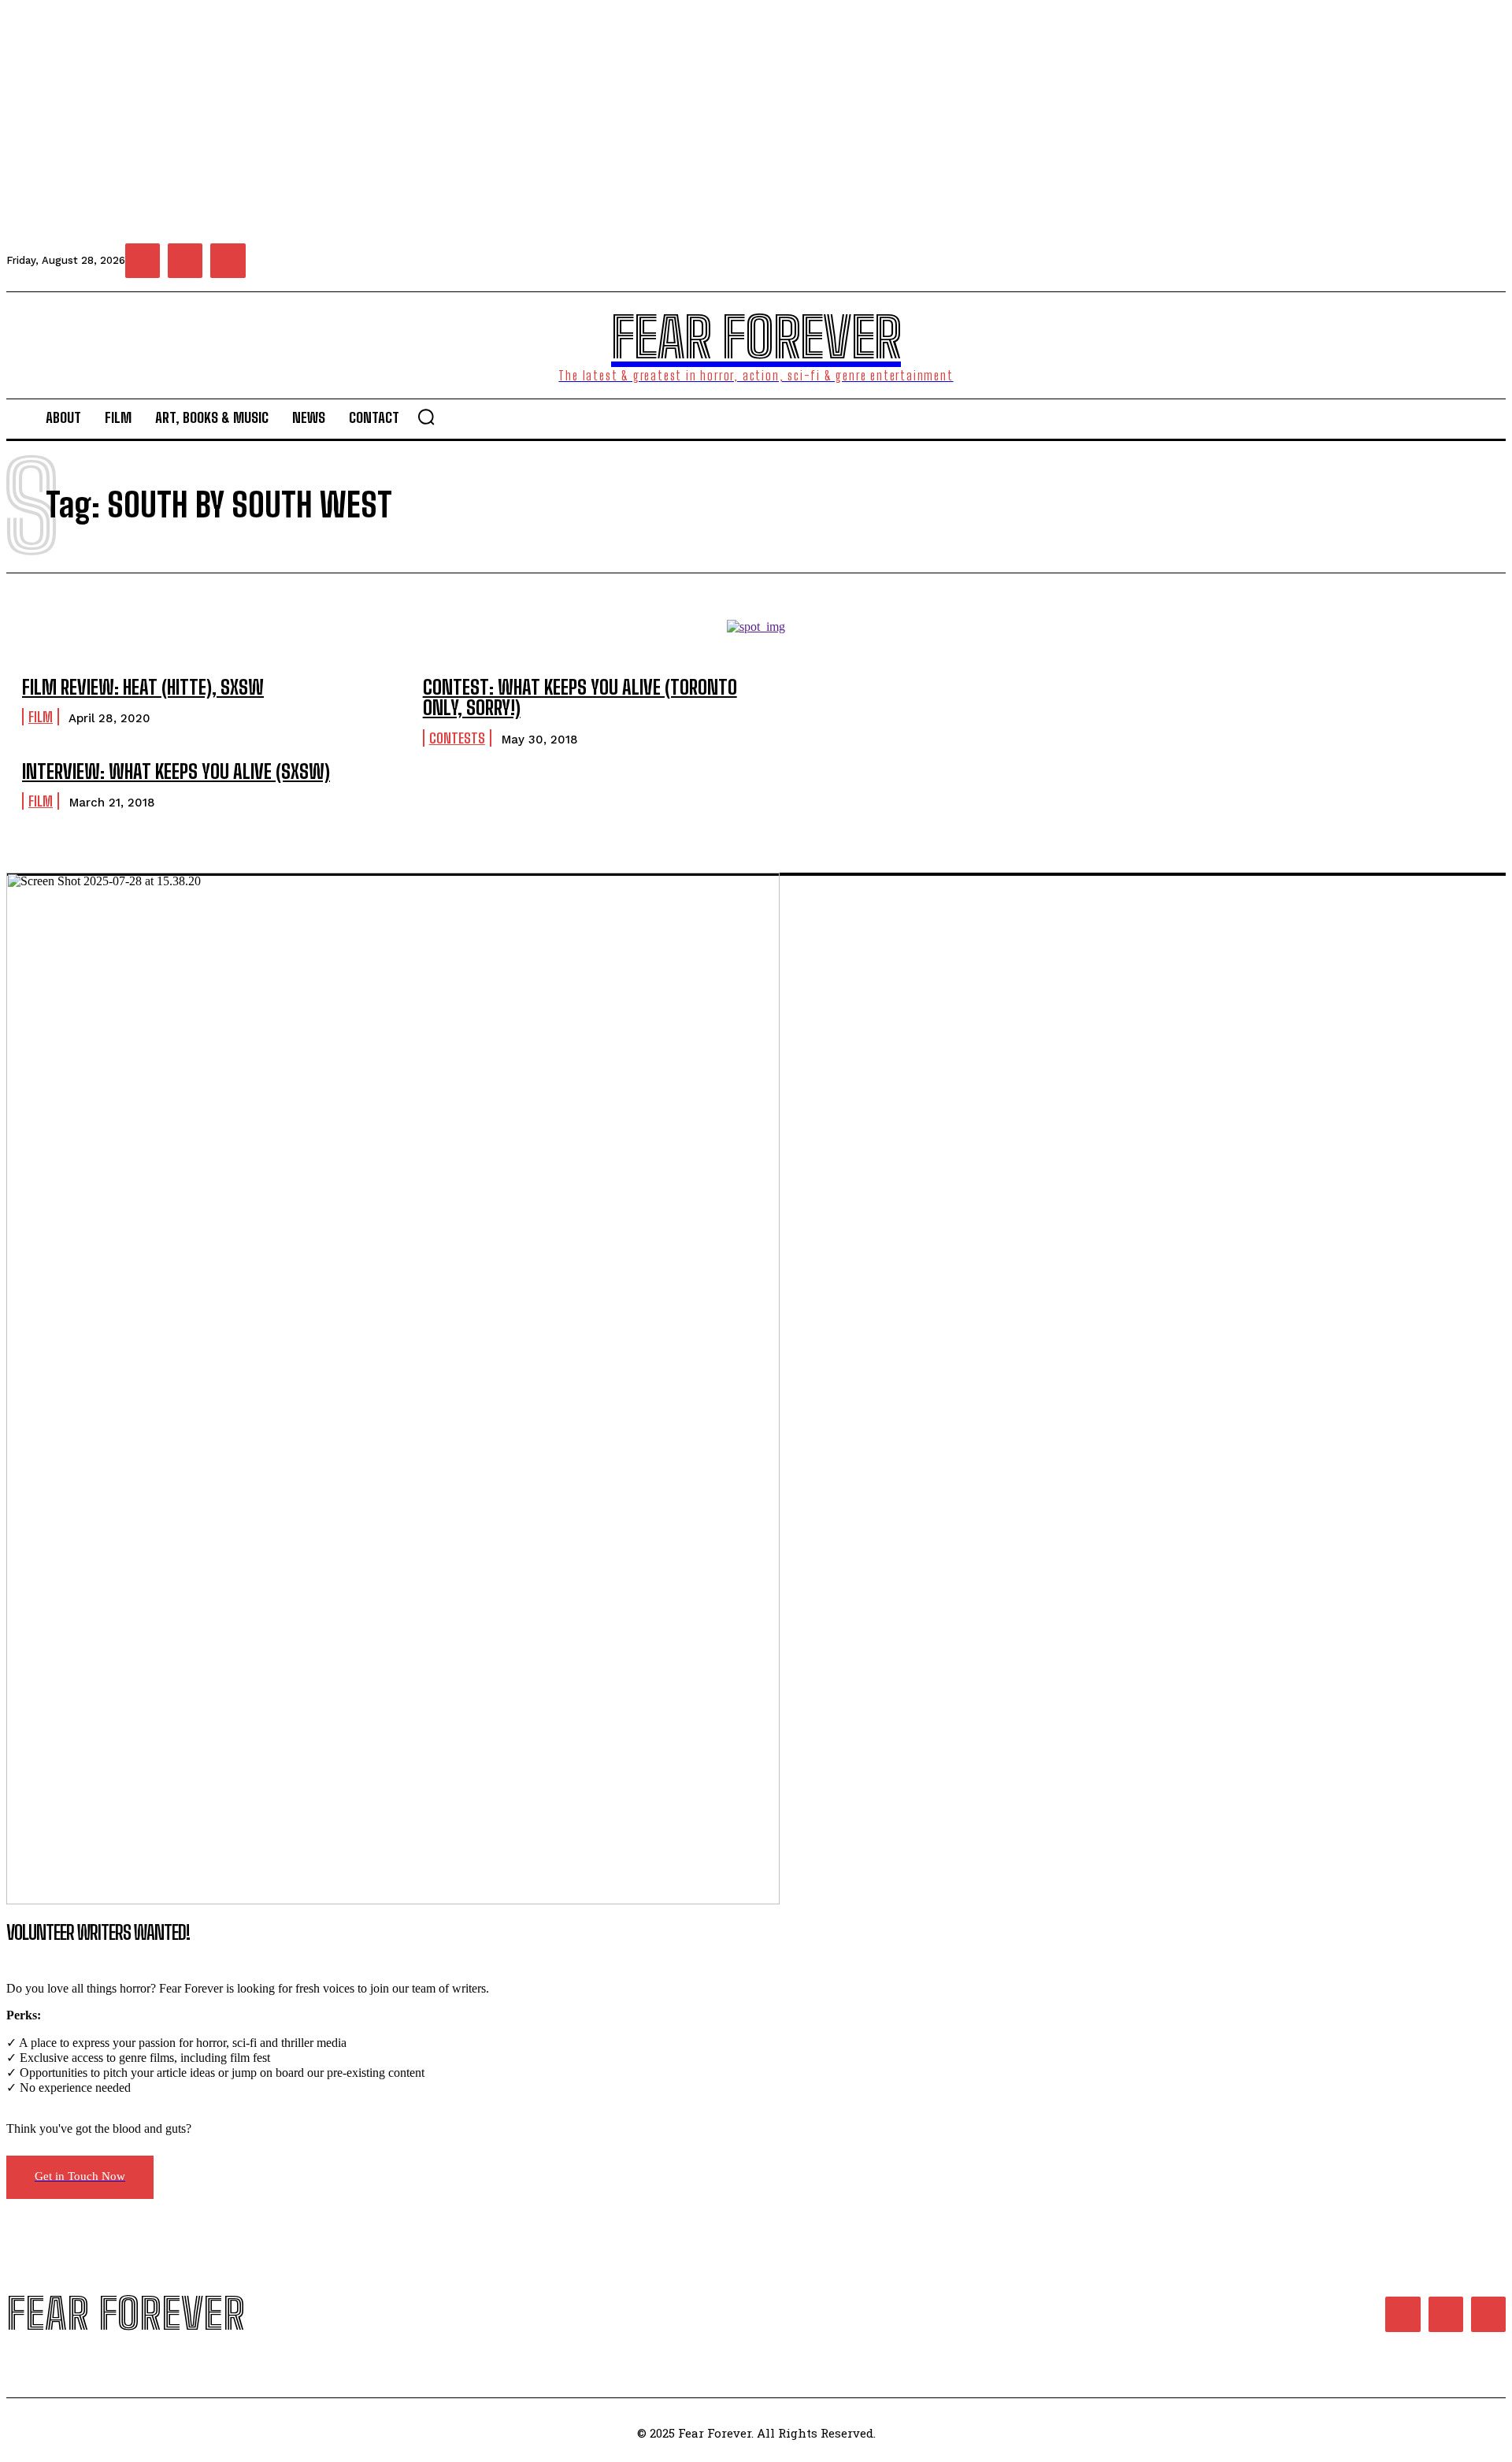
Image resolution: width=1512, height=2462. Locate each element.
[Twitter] (228, 261)
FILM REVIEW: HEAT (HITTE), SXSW (143, 687)
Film (41, 717)
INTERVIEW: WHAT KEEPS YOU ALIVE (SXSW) (176, 771)
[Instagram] (185, 261)
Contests (457, 738)
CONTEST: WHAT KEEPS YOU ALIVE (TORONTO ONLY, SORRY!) (580, 697)
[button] (426, 417)
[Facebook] (143, 261)
